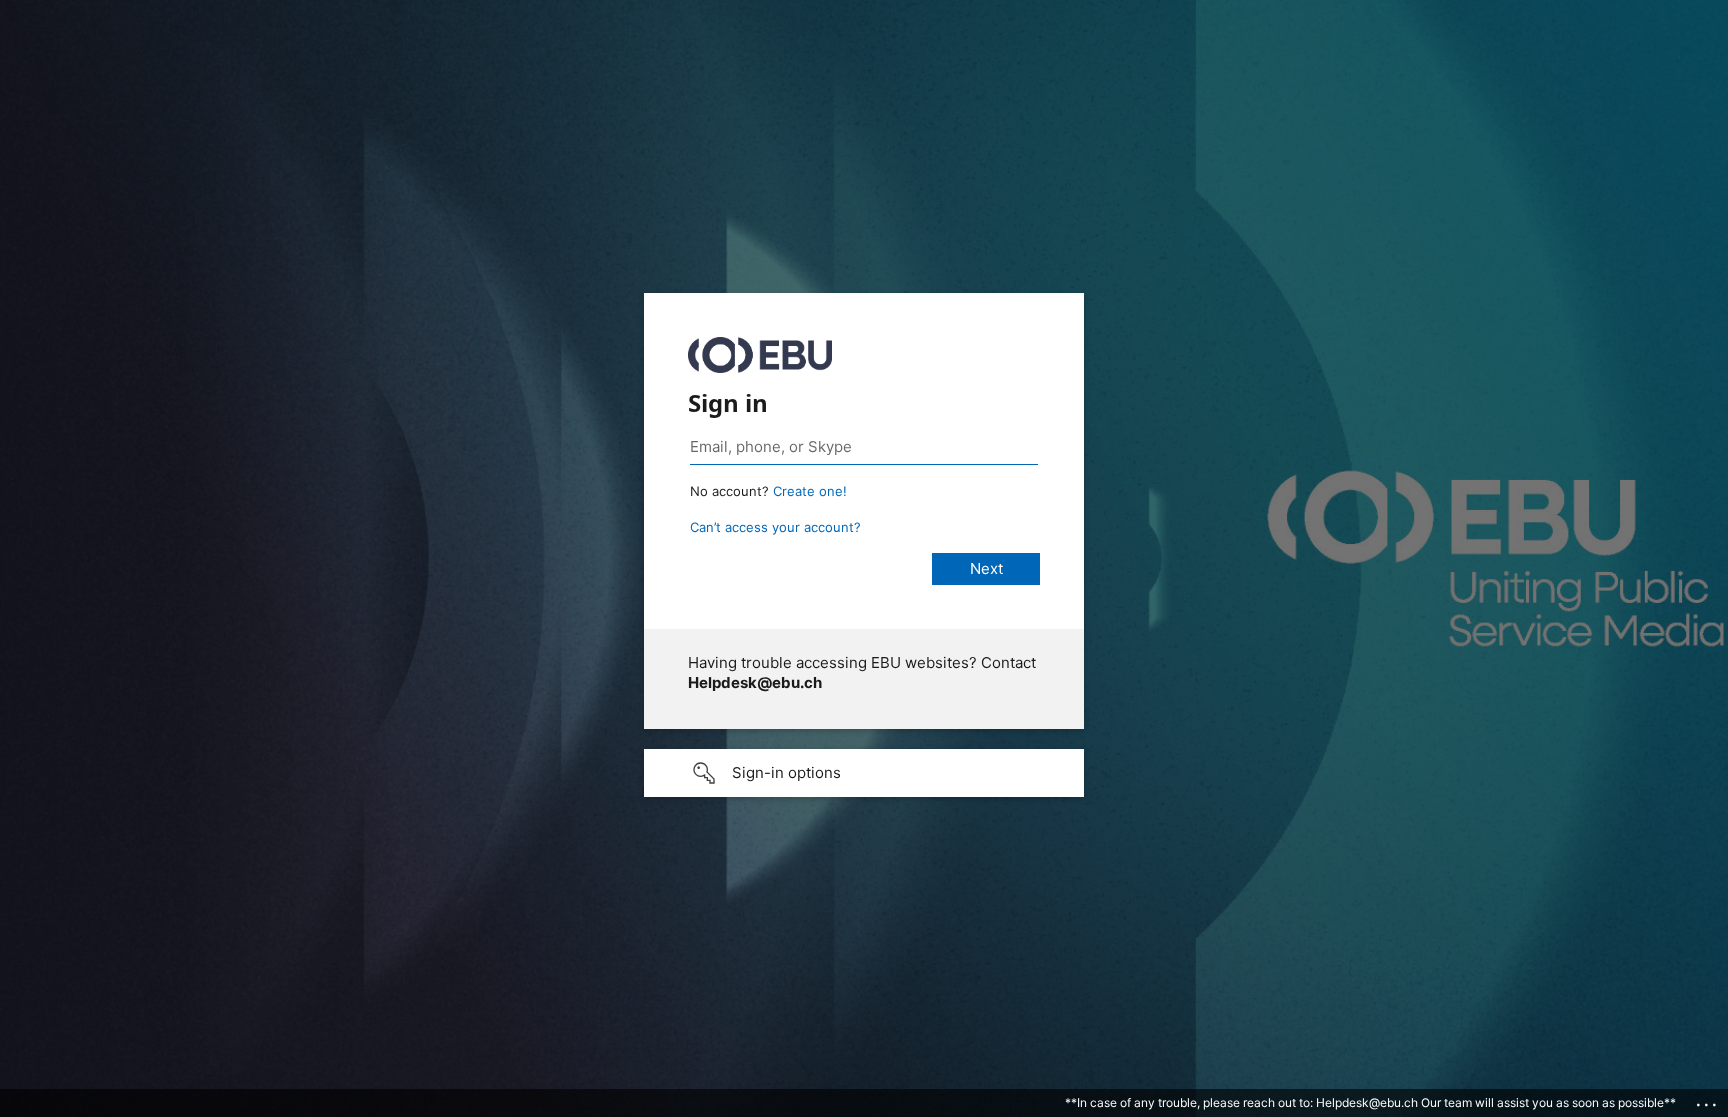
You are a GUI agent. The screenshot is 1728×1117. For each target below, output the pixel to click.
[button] (864, 773)
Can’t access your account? (775, 527)
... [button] (1708, 1100)
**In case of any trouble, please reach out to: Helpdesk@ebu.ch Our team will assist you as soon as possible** (1370, 1102)
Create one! (810, 491)
